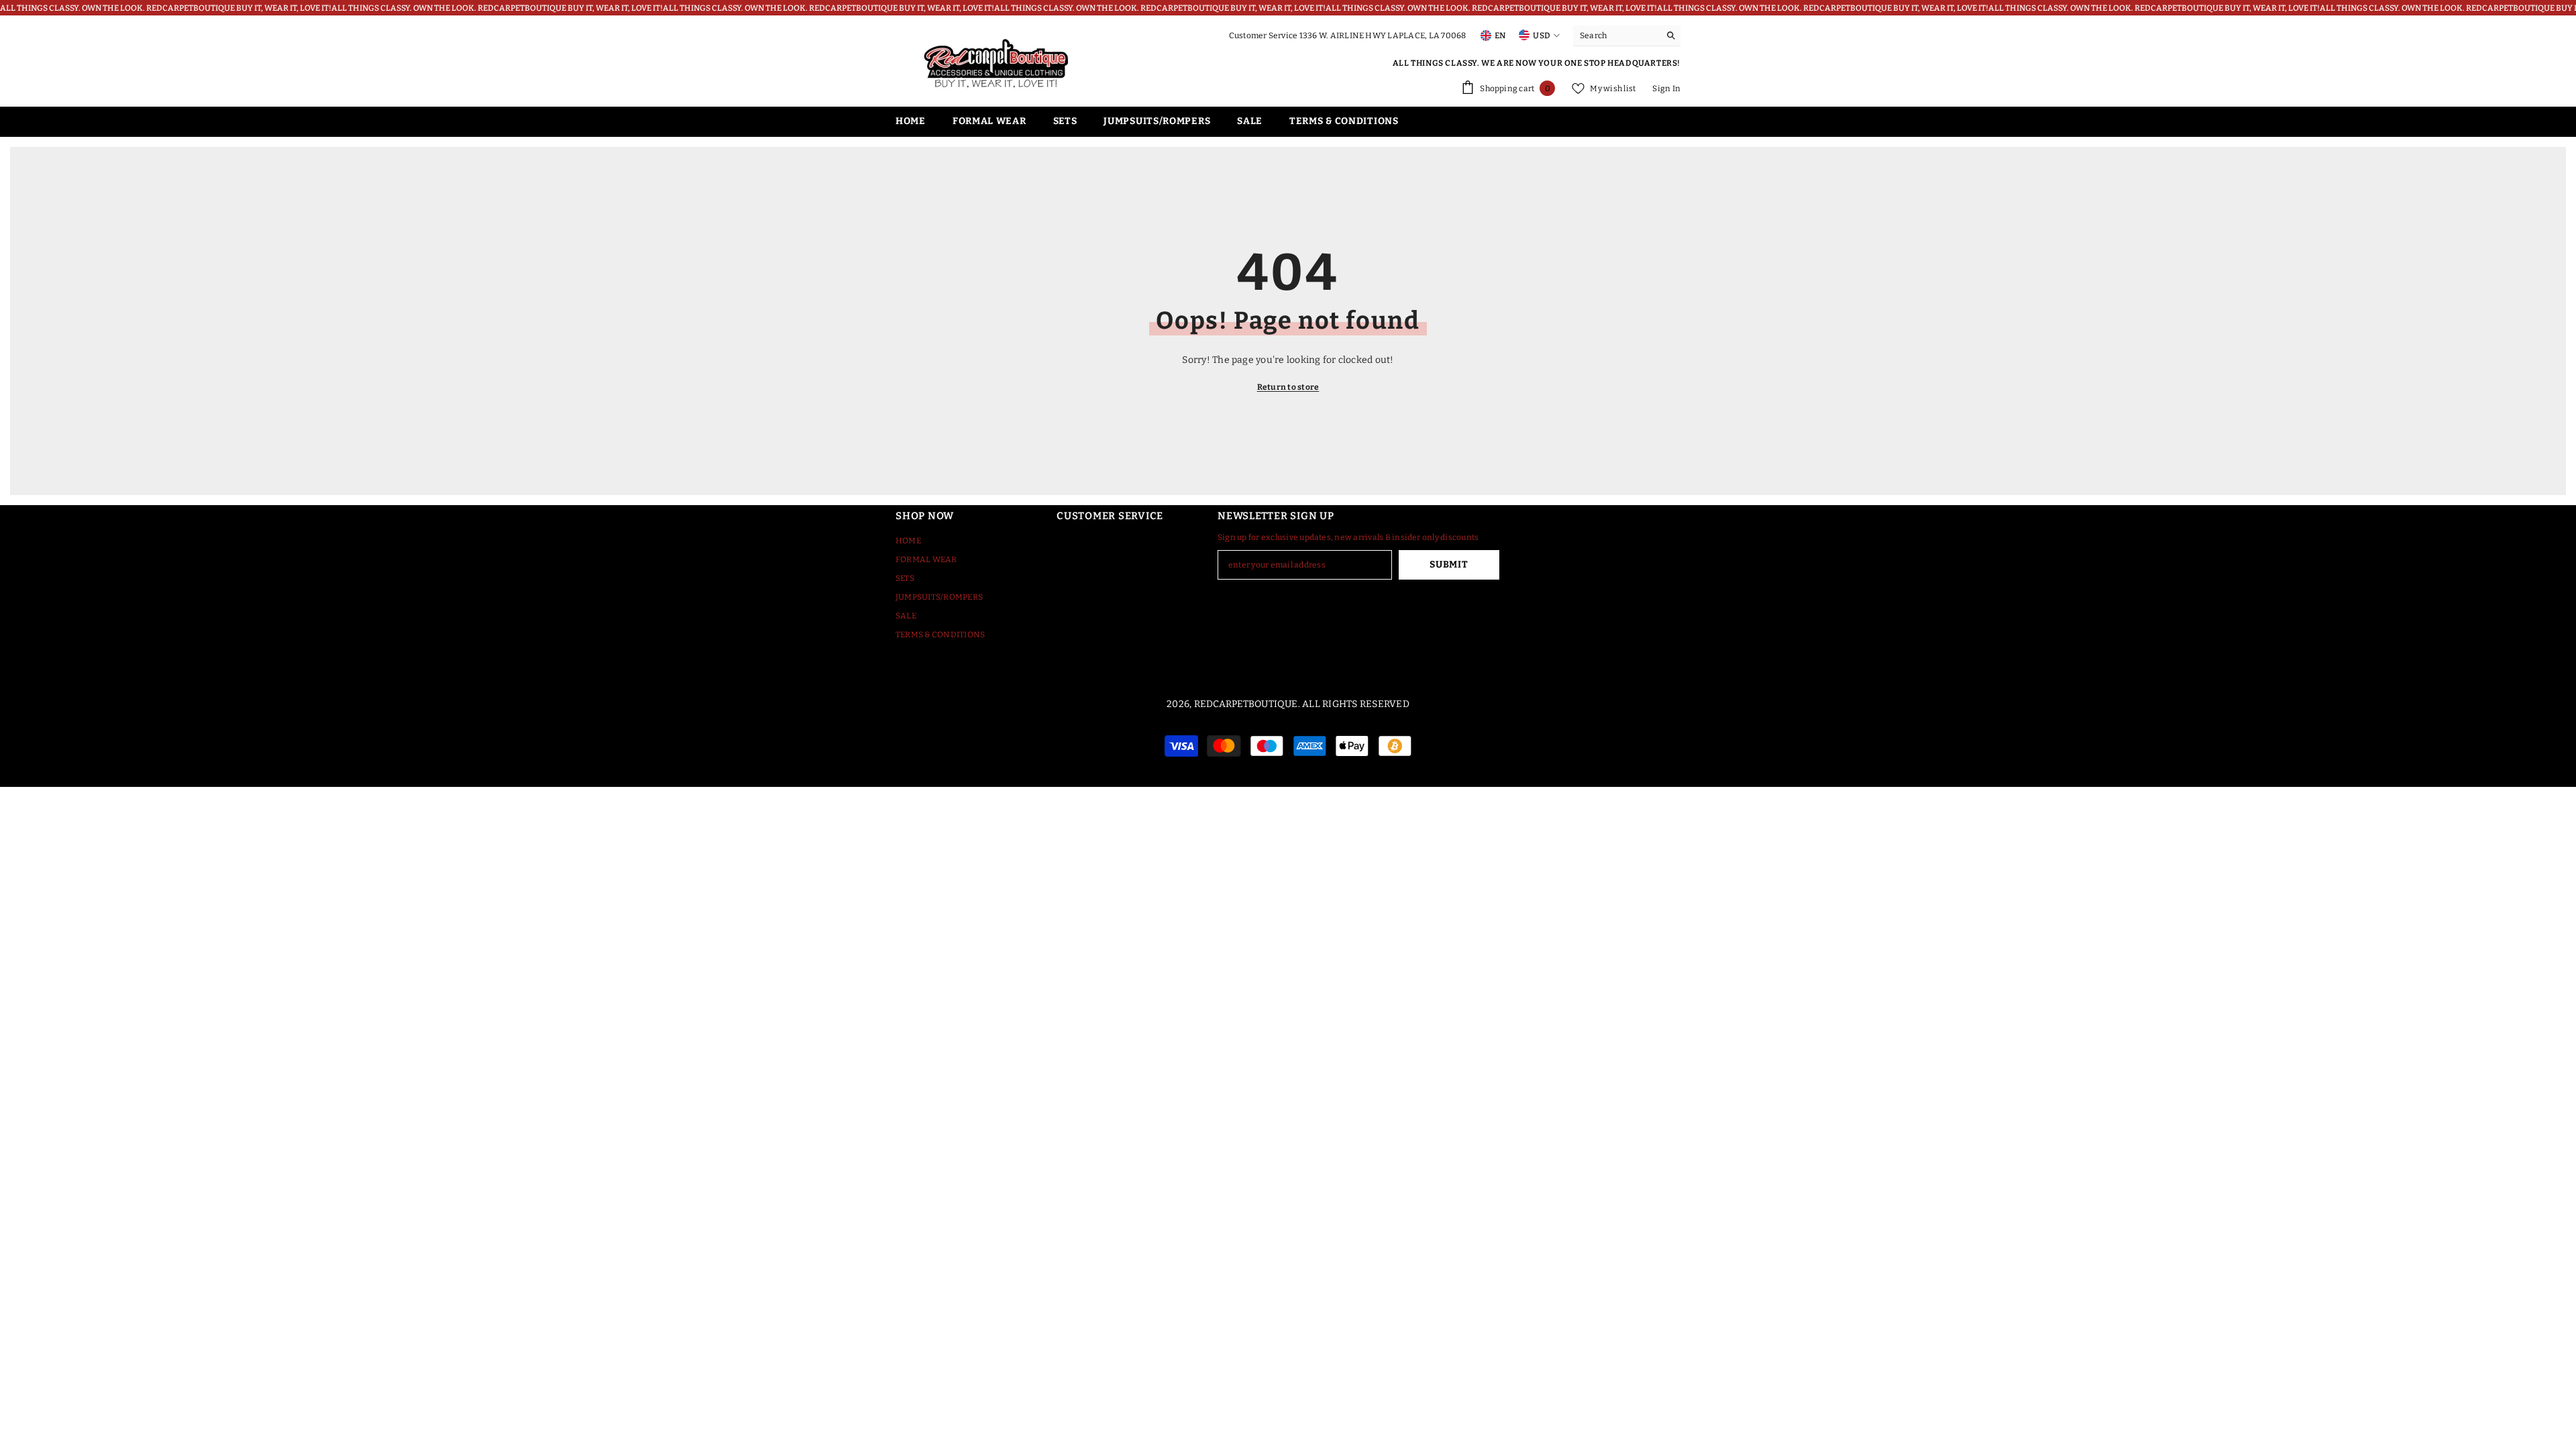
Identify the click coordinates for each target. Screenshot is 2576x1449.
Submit (1449, 565)
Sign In (1666, 89)
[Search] (1627, 36)
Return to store (1288, 387)
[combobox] (1616, 36)
